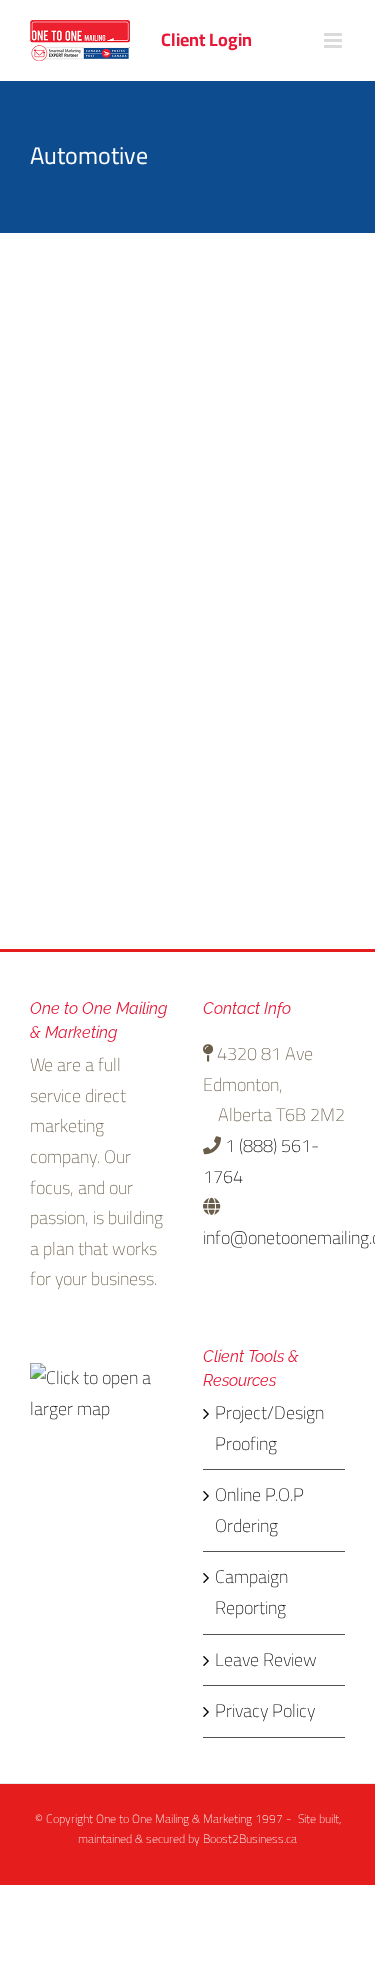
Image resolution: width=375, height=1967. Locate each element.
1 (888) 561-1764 (261, 1161)
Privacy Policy (265, 1711)
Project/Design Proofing (269, 1428)
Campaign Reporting (251, 1592)
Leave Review (266, 1660)
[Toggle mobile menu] (334, 40)
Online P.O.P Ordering (259, 1510)
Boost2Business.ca (250, 1838)
